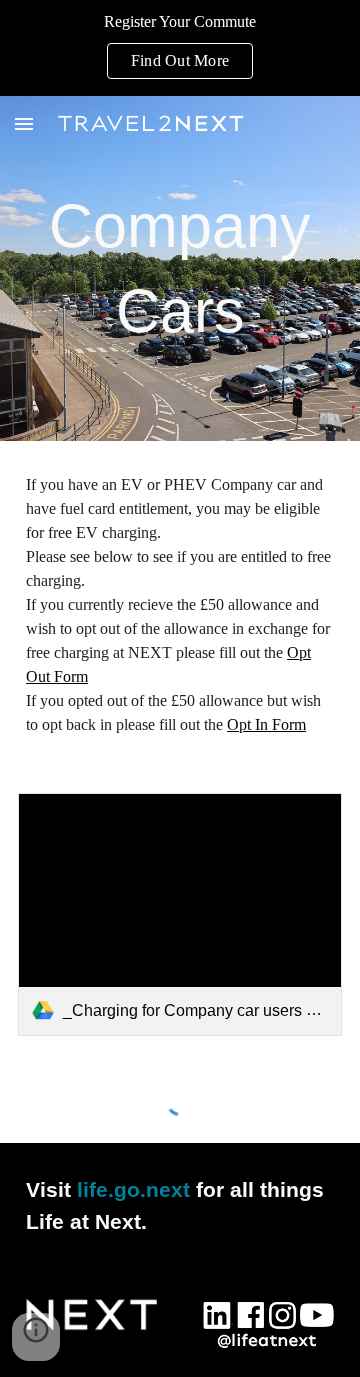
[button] (24, 123)
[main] (180, 268)
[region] (180, 48)
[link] (180, 914)
